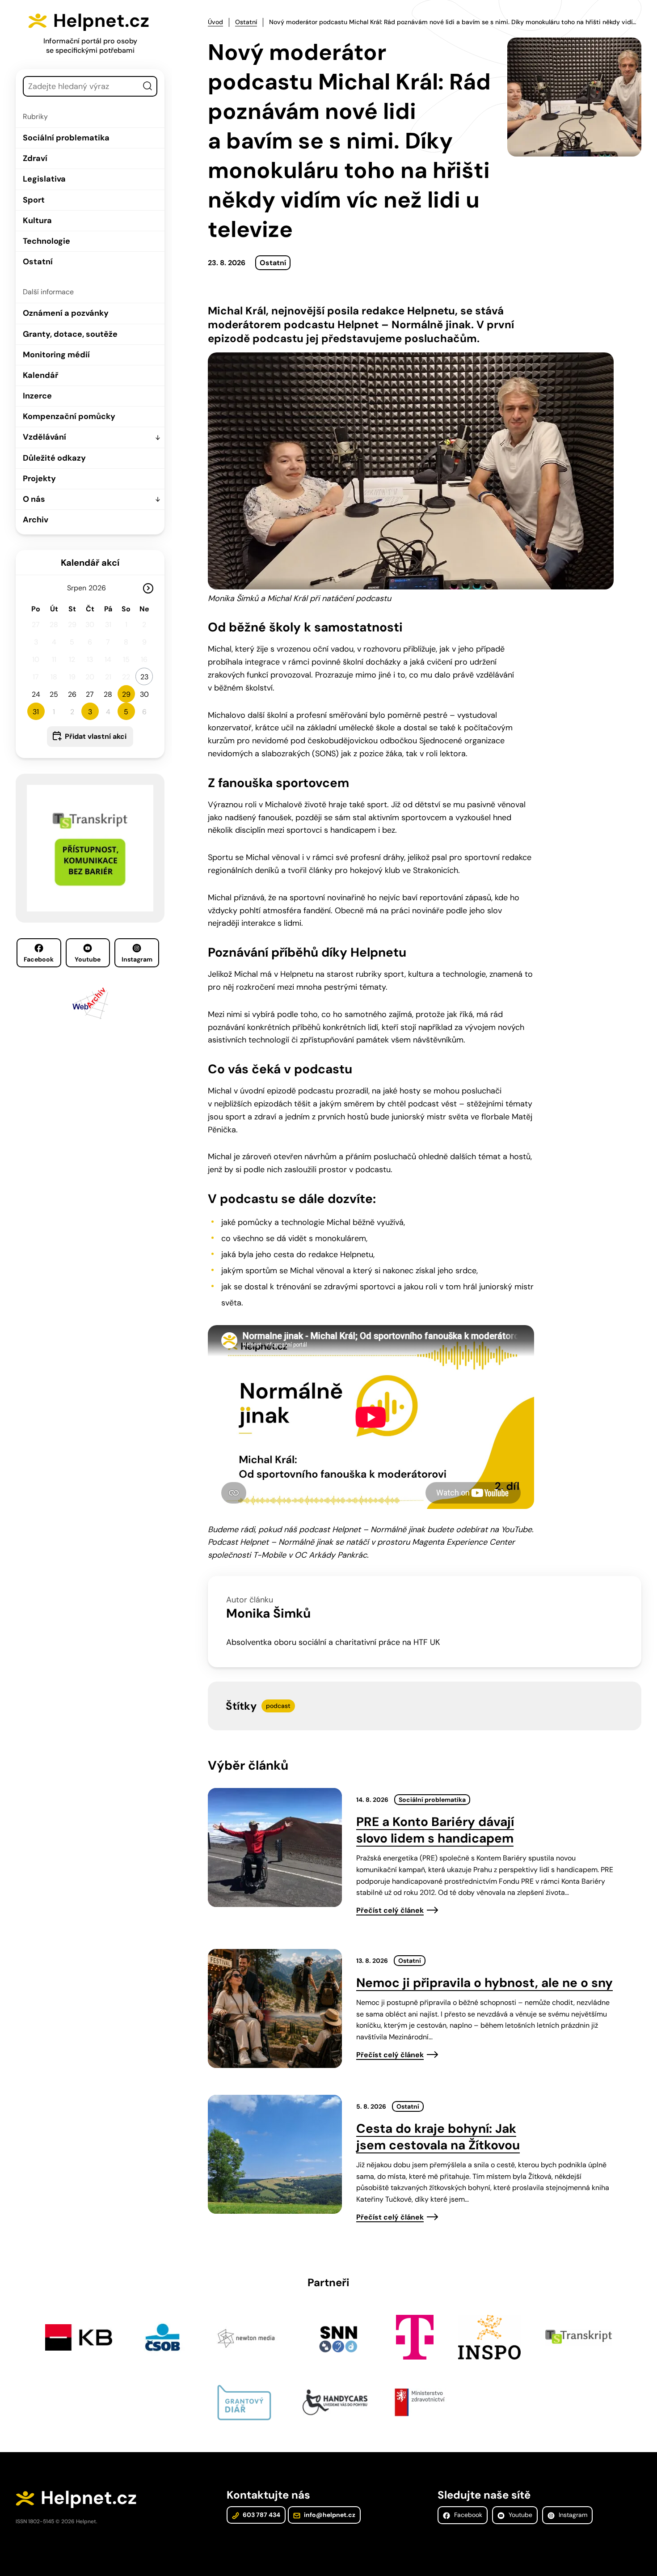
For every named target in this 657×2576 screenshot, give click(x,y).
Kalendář (40, 375)
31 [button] (36, 712)
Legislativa (44, 179)
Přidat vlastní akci (96, 736)
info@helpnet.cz (329, 2515)
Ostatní (38, 262)
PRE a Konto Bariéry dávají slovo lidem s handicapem (435, 1830)
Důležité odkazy (54, 458)
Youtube (88, 959)
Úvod (215, 22)
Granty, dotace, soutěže (70, 334)
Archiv (36, 520)
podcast (278, 1706)
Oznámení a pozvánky (66, 313)
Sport (34, 200)
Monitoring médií (56, 355)
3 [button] (90, 712)
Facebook (39, 959)
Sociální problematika (66, 138)
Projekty (39, 479)
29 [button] (126, 694)
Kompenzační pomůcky (69, 416)
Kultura (37, 220)
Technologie (46, 241)
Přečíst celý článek (390, 1910)
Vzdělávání (44, 437)
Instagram (137, 959)
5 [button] (126, 712)
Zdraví (35, 158)
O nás (34, 499)
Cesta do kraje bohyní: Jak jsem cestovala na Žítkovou (438, 2137)
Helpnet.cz (101, 21)
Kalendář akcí (90, 563)
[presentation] (275, 1847)
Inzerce (37, 396)
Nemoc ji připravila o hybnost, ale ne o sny (484, 1983)
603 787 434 (261, 2515)
